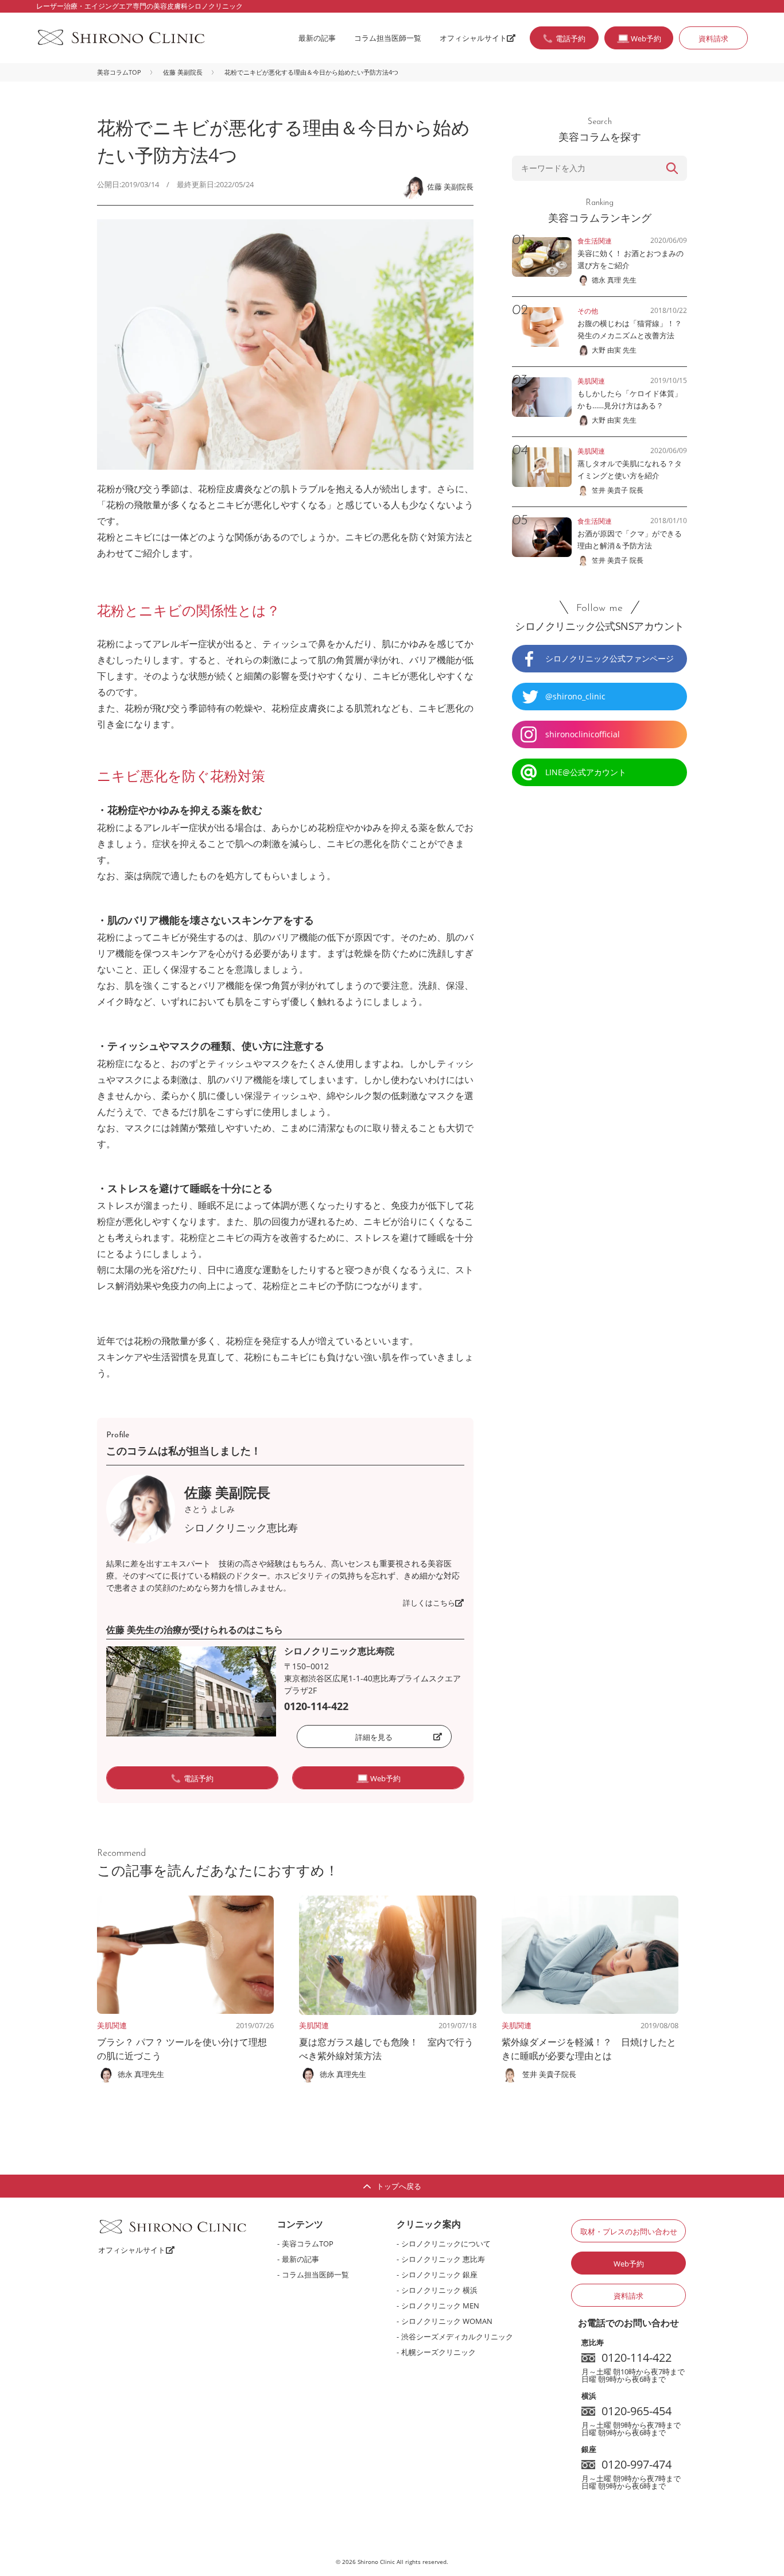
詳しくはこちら (429, 1603)
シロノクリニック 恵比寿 (443, 2259)
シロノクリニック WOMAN (447, 2321)
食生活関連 (595, 241)
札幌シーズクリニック (438, 2352)
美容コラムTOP (119, 72)
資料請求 (713, 38)
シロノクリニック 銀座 (439, 2275)
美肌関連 (112, 2025)
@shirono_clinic (575, 696)
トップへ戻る (399, 2186)
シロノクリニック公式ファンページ (610, 658)
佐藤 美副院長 (183, 72)
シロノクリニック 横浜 (439, 2290)
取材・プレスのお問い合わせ (629, 2231)
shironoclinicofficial (583, 734)
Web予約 (629, 2264)
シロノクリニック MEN (440, 2306)
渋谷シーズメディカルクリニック (457, 2337)
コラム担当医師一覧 (388, 38)
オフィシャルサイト (473, 38)
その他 (588, 311)
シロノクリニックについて (446, 2244)
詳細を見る (374, 1737)
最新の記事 (317, 38)
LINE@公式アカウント (586, 772)
